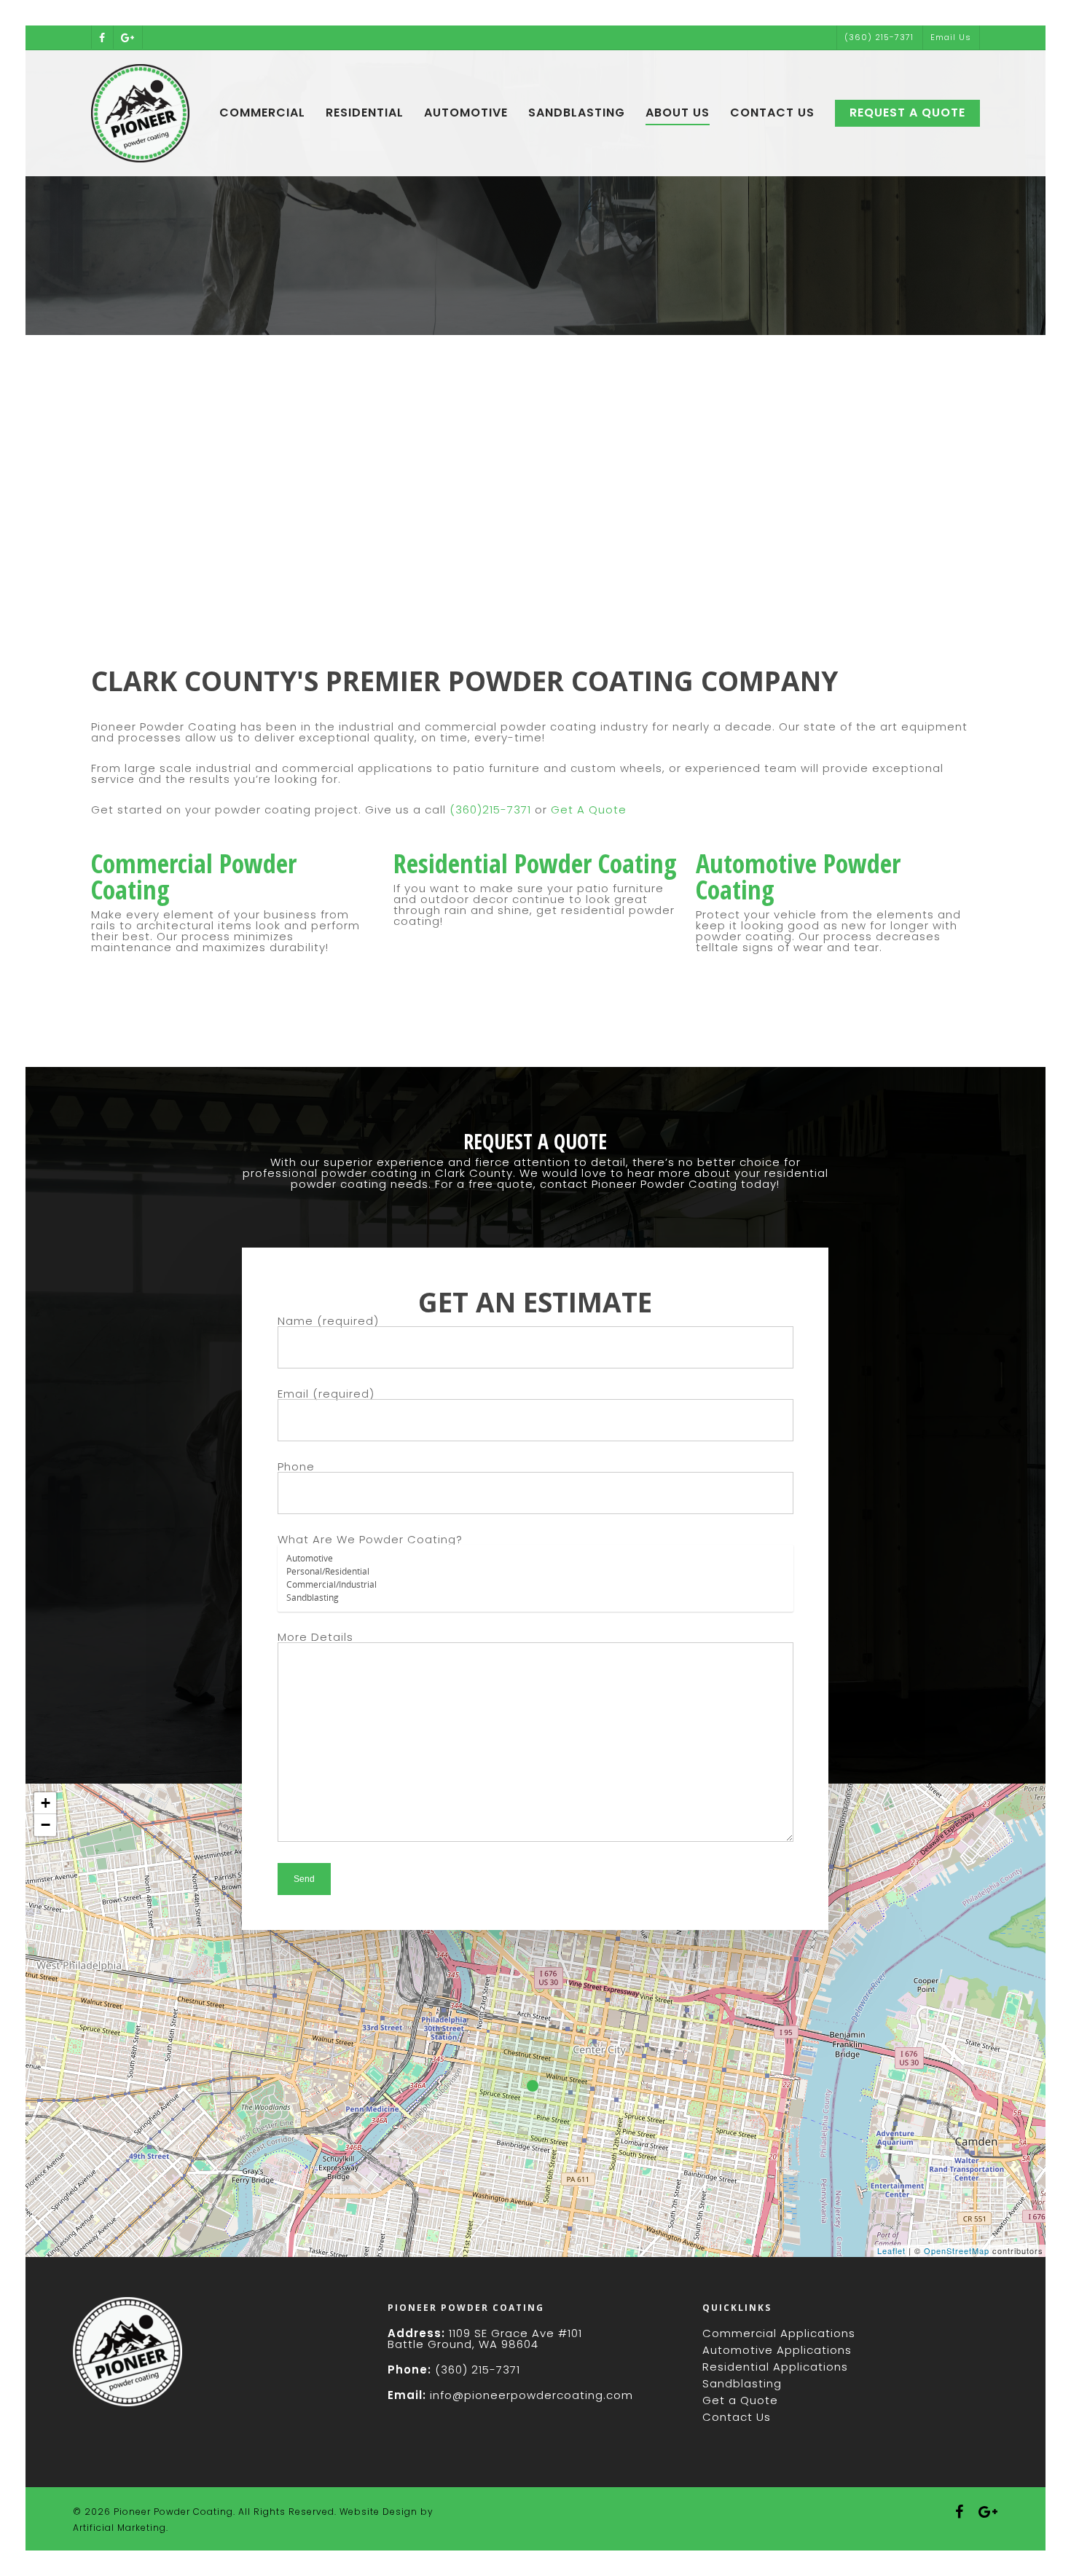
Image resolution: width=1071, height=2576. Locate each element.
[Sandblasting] (535, 1598)
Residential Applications (775, 2367)
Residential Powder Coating (535, 863)
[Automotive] (535, 1559)
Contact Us (737, 2417)
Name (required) (328, 1321)
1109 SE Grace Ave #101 (515, 2333)
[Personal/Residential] (535, 1572)
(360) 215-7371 (879, 37)
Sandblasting (742, 2383)
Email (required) (326, 1394)
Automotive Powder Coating (798, 877)
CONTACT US (772, 113)
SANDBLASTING (577, 113)
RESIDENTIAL (365, 113)
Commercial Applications (779, 2333)
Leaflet (891, 2250)
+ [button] (46, 1803)
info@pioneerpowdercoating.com (531, 2395)
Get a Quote (740, 2400)
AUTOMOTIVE (466, 113)
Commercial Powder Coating (194, 877)
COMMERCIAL (262, 113)
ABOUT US (678, 113)
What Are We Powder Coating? (370, 1539)
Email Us (951, 37)
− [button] (46, 1825)
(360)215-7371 (490, 810)
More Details (315, 1637)
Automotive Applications (777, 2350)
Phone (296, 1466)
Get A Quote (589, 810)
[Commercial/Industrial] (535, 1585)
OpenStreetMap (957, 2250)
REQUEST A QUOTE (907, 113)
